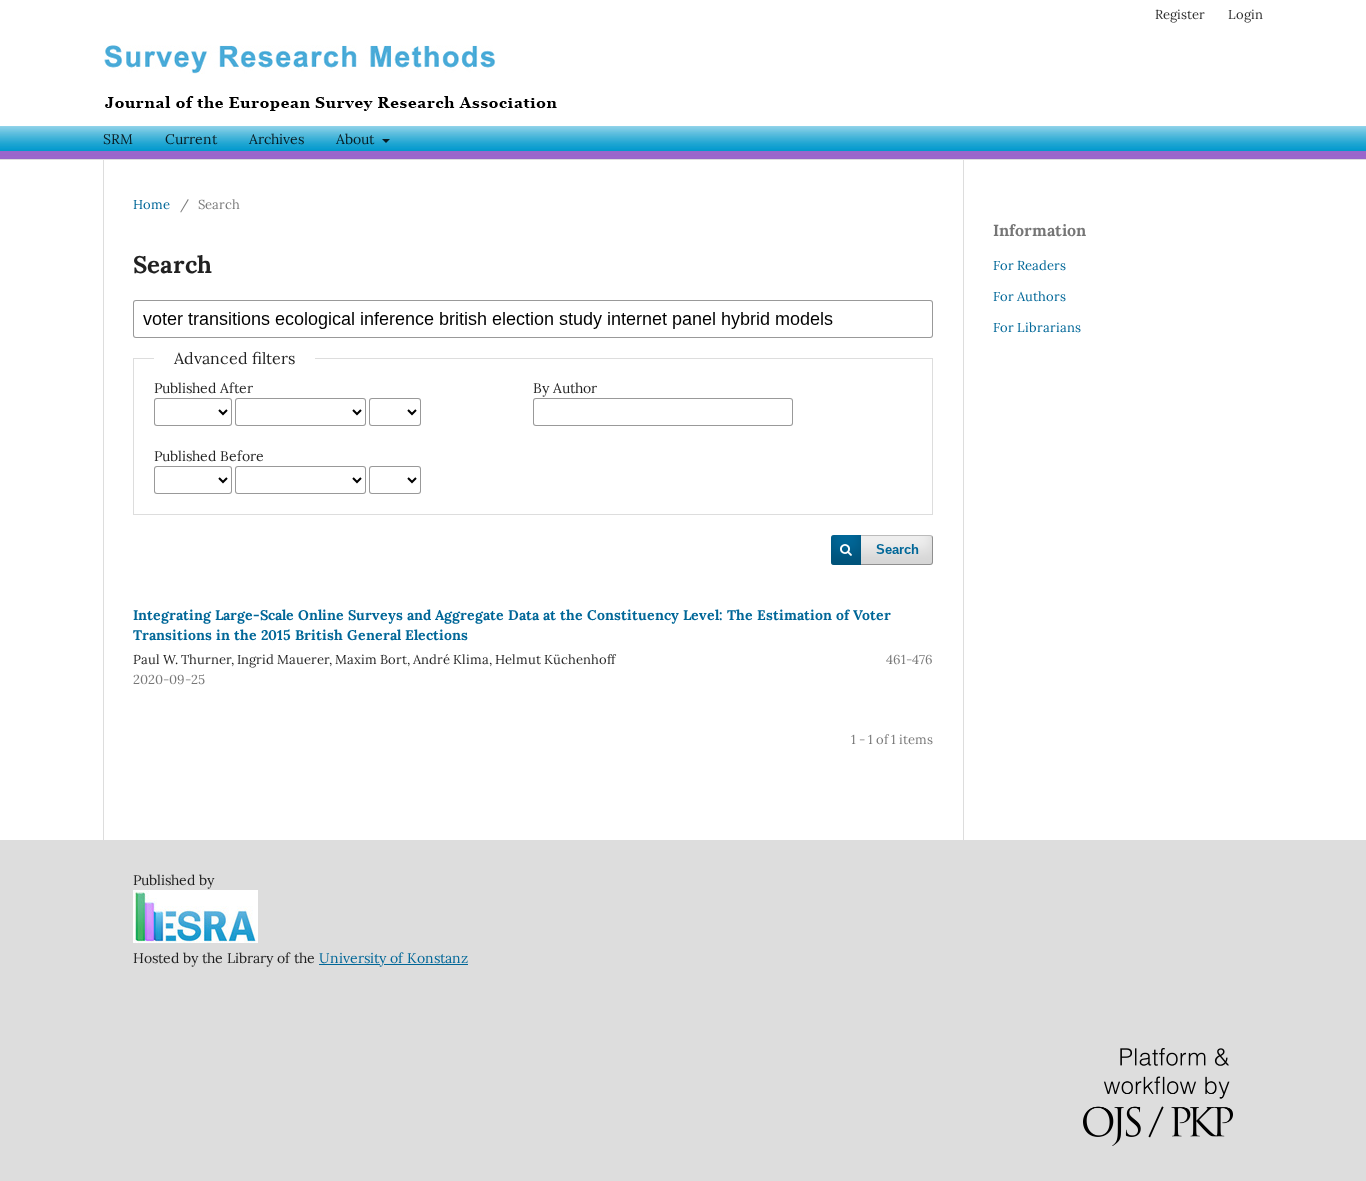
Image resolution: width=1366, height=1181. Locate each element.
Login (1245, 14)
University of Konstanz (393, 958)
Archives (276, 139)
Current (191, 139)
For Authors (1029, 296)
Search (897, 549)
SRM (118, 139)
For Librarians (1037, 327)
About (357, 139)
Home (151, 204)
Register (1180, 14)
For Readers (1029, 265)
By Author (565, 388)
